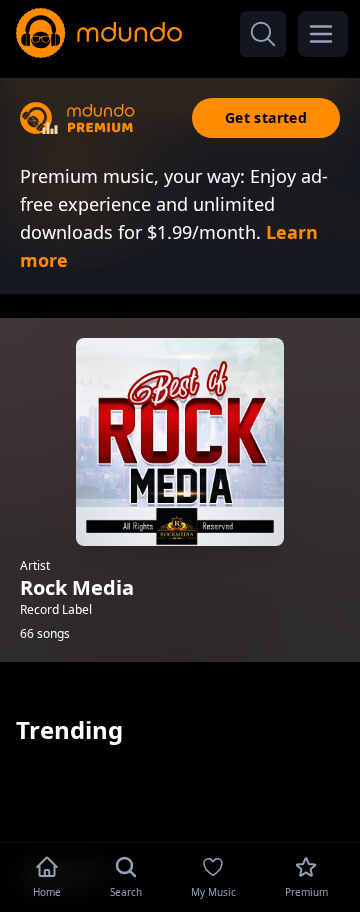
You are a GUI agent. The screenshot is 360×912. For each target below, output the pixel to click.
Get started (266, 117)
